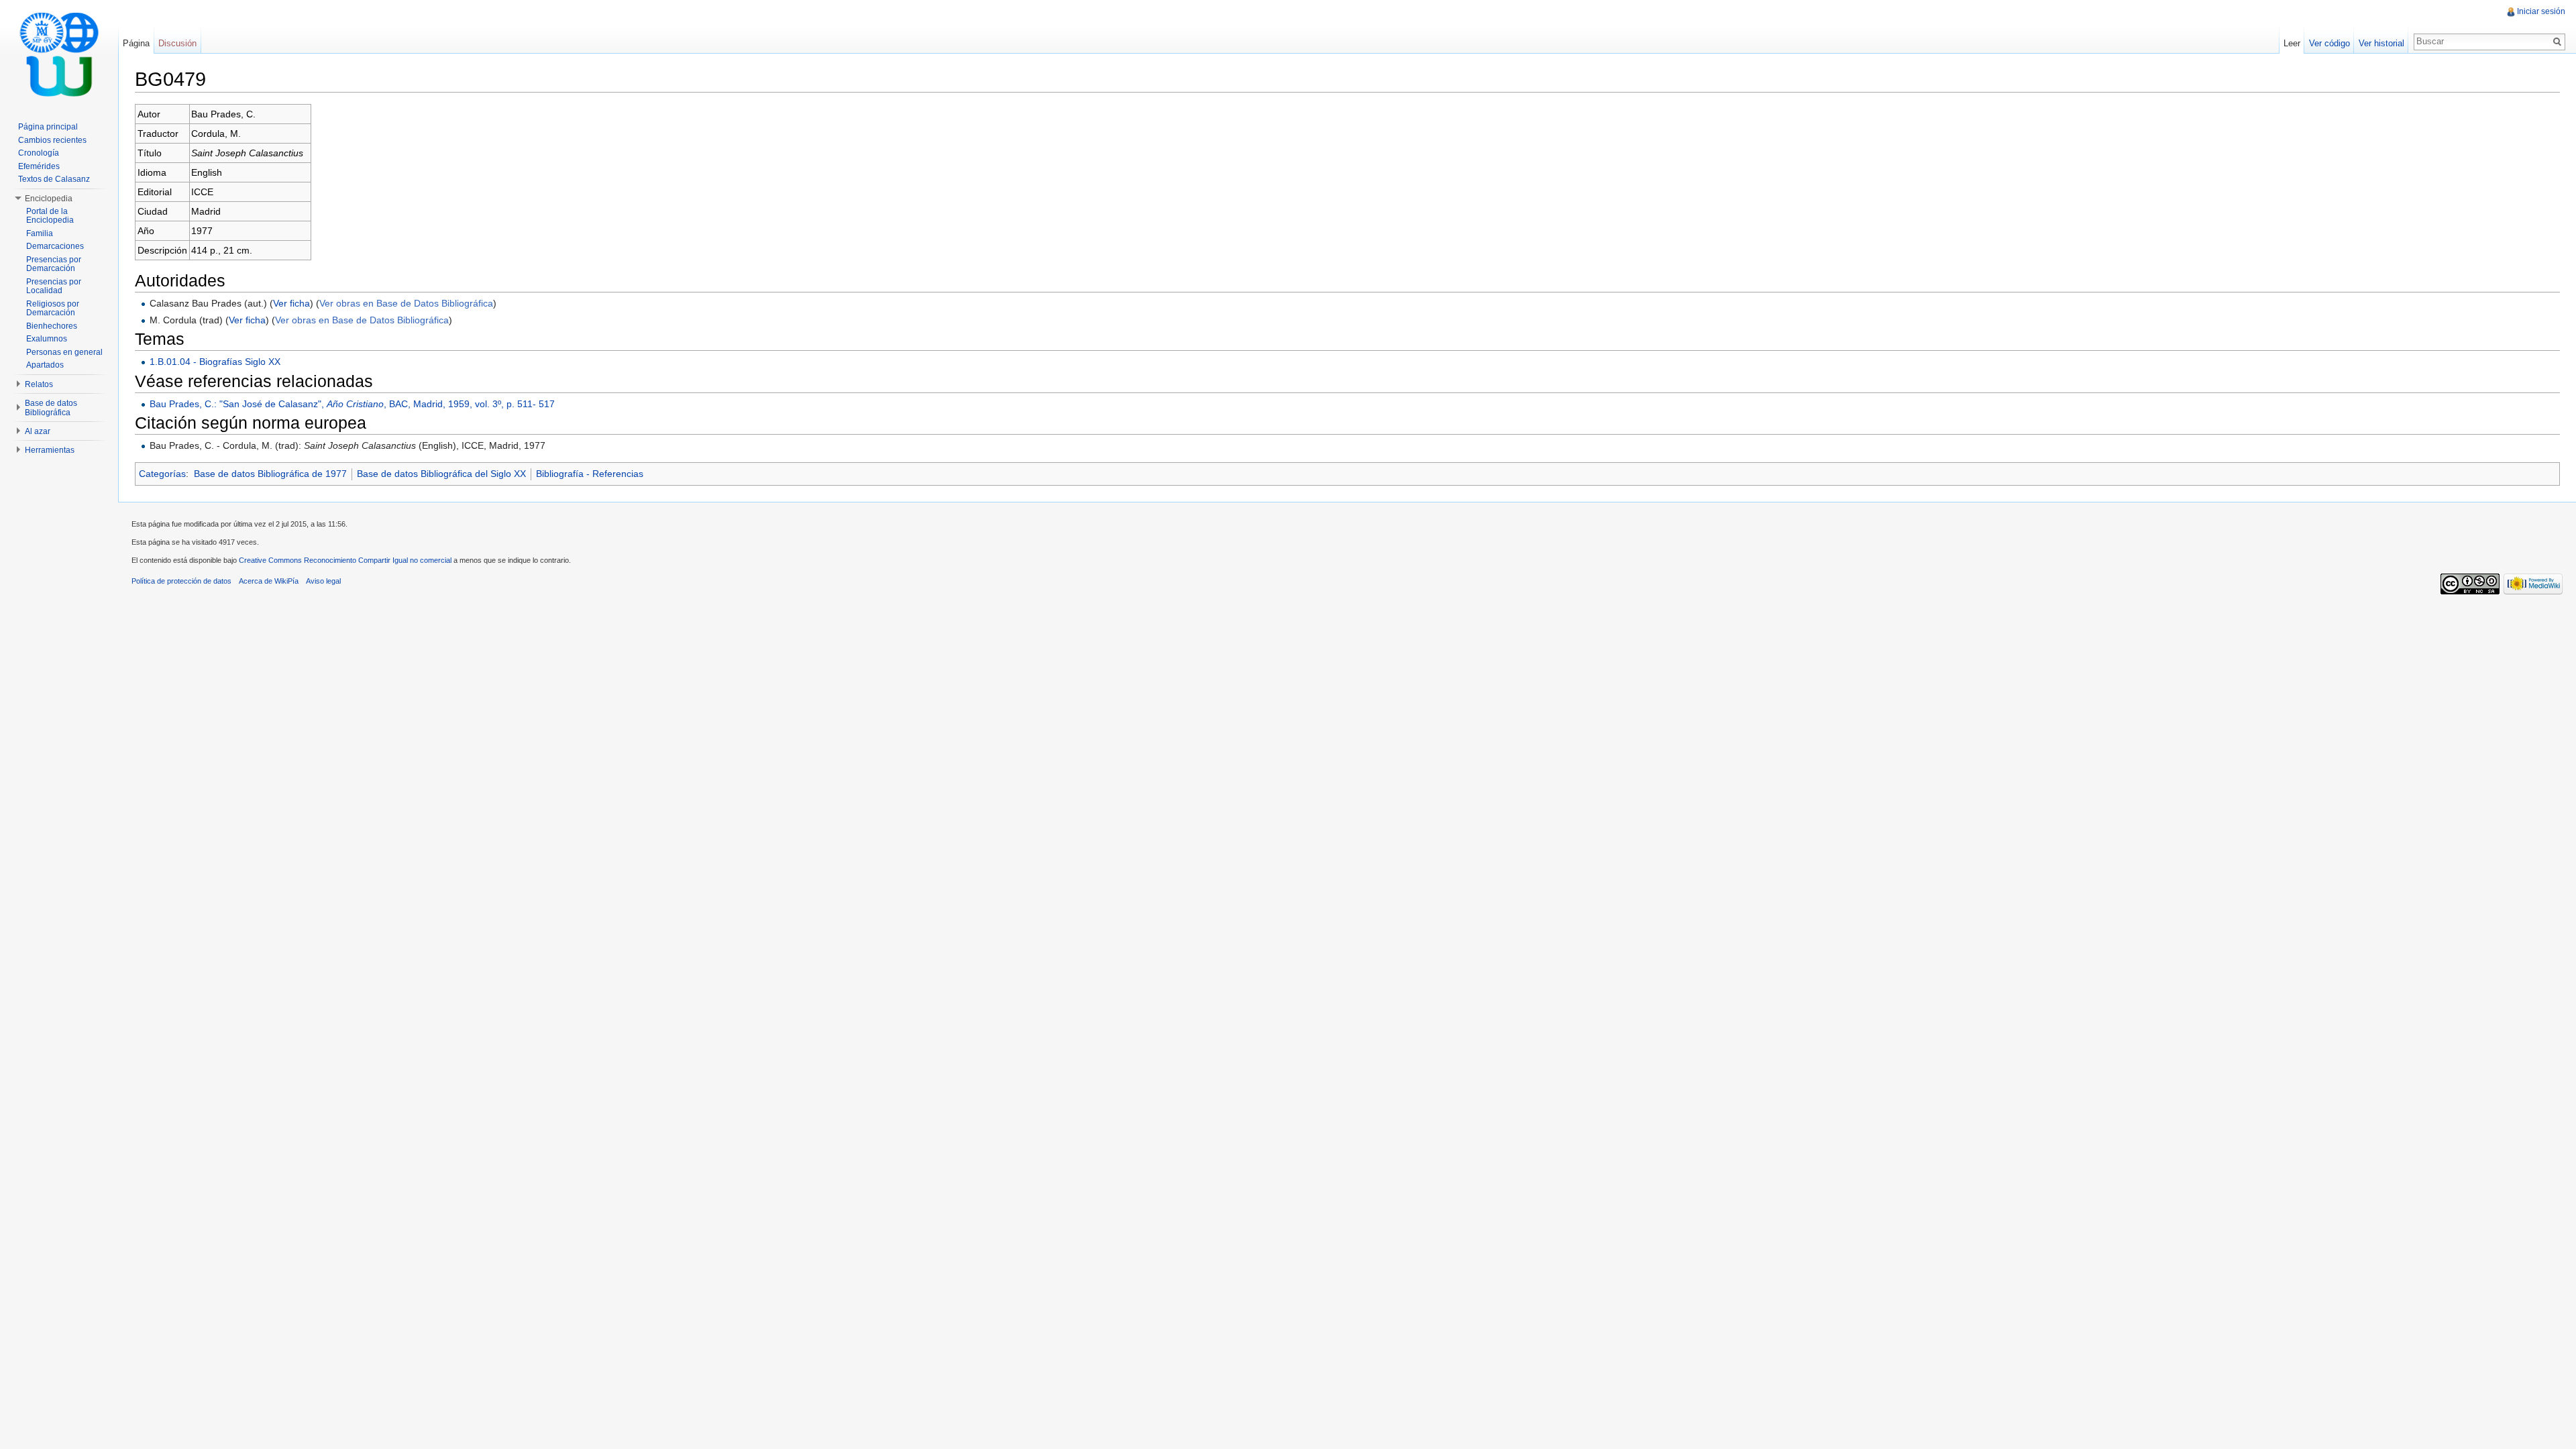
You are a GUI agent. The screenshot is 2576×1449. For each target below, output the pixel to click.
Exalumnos (47, 339)
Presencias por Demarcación (54, 264)
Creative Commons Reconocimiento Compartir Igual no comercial (345, 560)
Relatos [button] (39, 384)
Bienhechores (52, 326)
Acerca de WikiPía (269, 581)
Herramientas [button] (50, 450)
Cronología (39, 153)
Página (136, 43)
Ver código (2329, 43)
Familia (40, 233)
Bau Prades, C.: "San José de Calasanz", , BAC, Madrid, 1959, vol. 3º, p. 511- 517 (352, 404)
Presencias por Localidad (54, 286)
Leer (2292, 43)
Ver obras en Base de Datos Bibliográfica (406, 303)
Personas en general (64, 352)
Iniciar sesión (2541, 11)
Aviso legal (323, 581)
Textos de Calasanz (54, 179)
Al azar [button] (38, 431)
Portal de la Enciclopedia (50, 216)
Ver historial (2381, 43)
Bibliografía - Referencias (590, 474)
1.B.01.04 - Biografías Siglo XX (215, 362)
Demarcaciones (55, 246)
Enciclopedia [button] (49, 199)
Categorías (162, 474)
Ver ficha (291, 303)
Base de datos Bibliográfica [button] (51, 408)
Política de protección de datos (181, 581)
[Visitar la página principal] (59, 54)
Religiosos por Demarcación (53, 309)
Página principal (48, 127)
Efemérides (39, 166)
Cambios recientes (52, 140)
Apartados (45, 365)
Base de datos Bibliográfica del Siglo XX (441, 474)
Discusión (177, 43)
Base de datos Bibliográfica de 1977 (270, 474)
